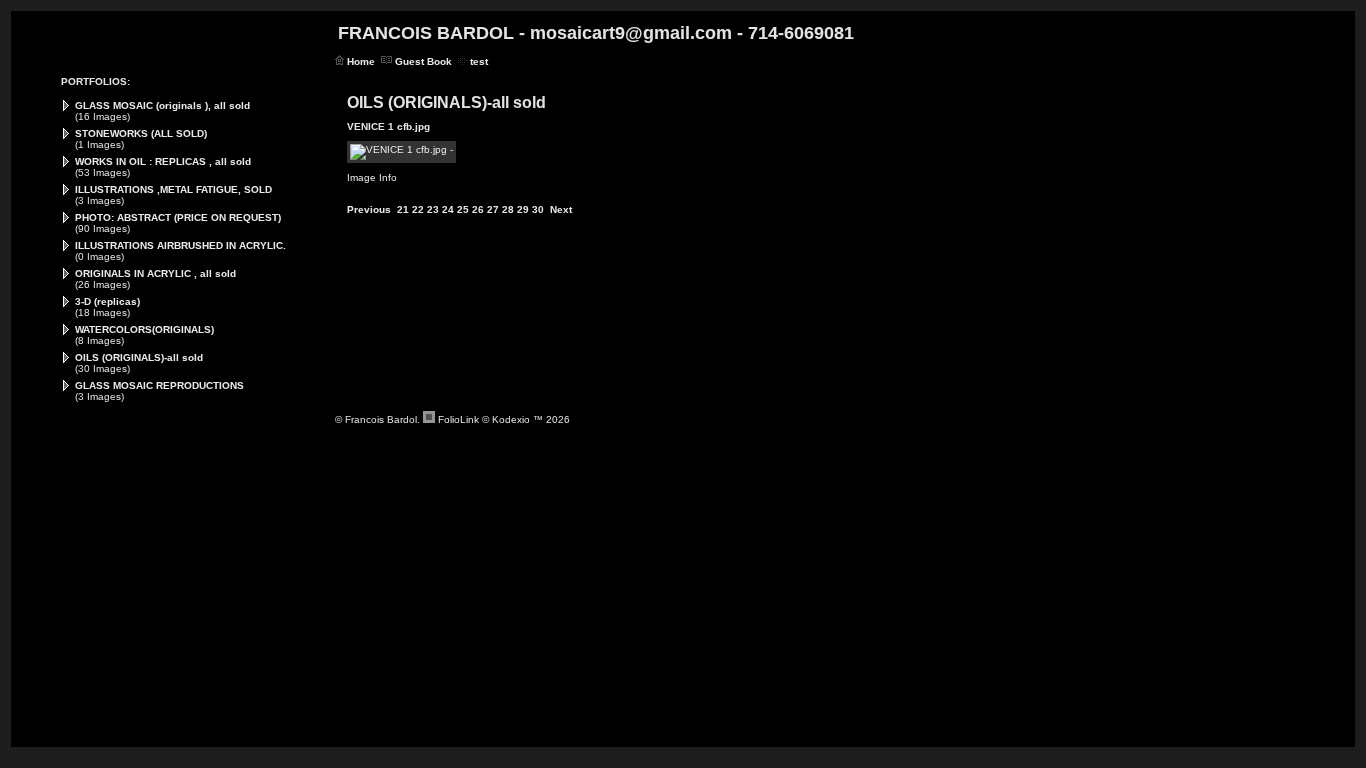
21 (403, 209)
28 (508, 209)
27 (493, 209)
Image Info (372, 177)
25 (463, 209)
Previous (369, 209)
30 (538, 209)
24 (448, 209)
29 (523, 209)
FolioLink (458, 419)
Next (561, 209)
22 (418, 209)
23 (433, 209)
